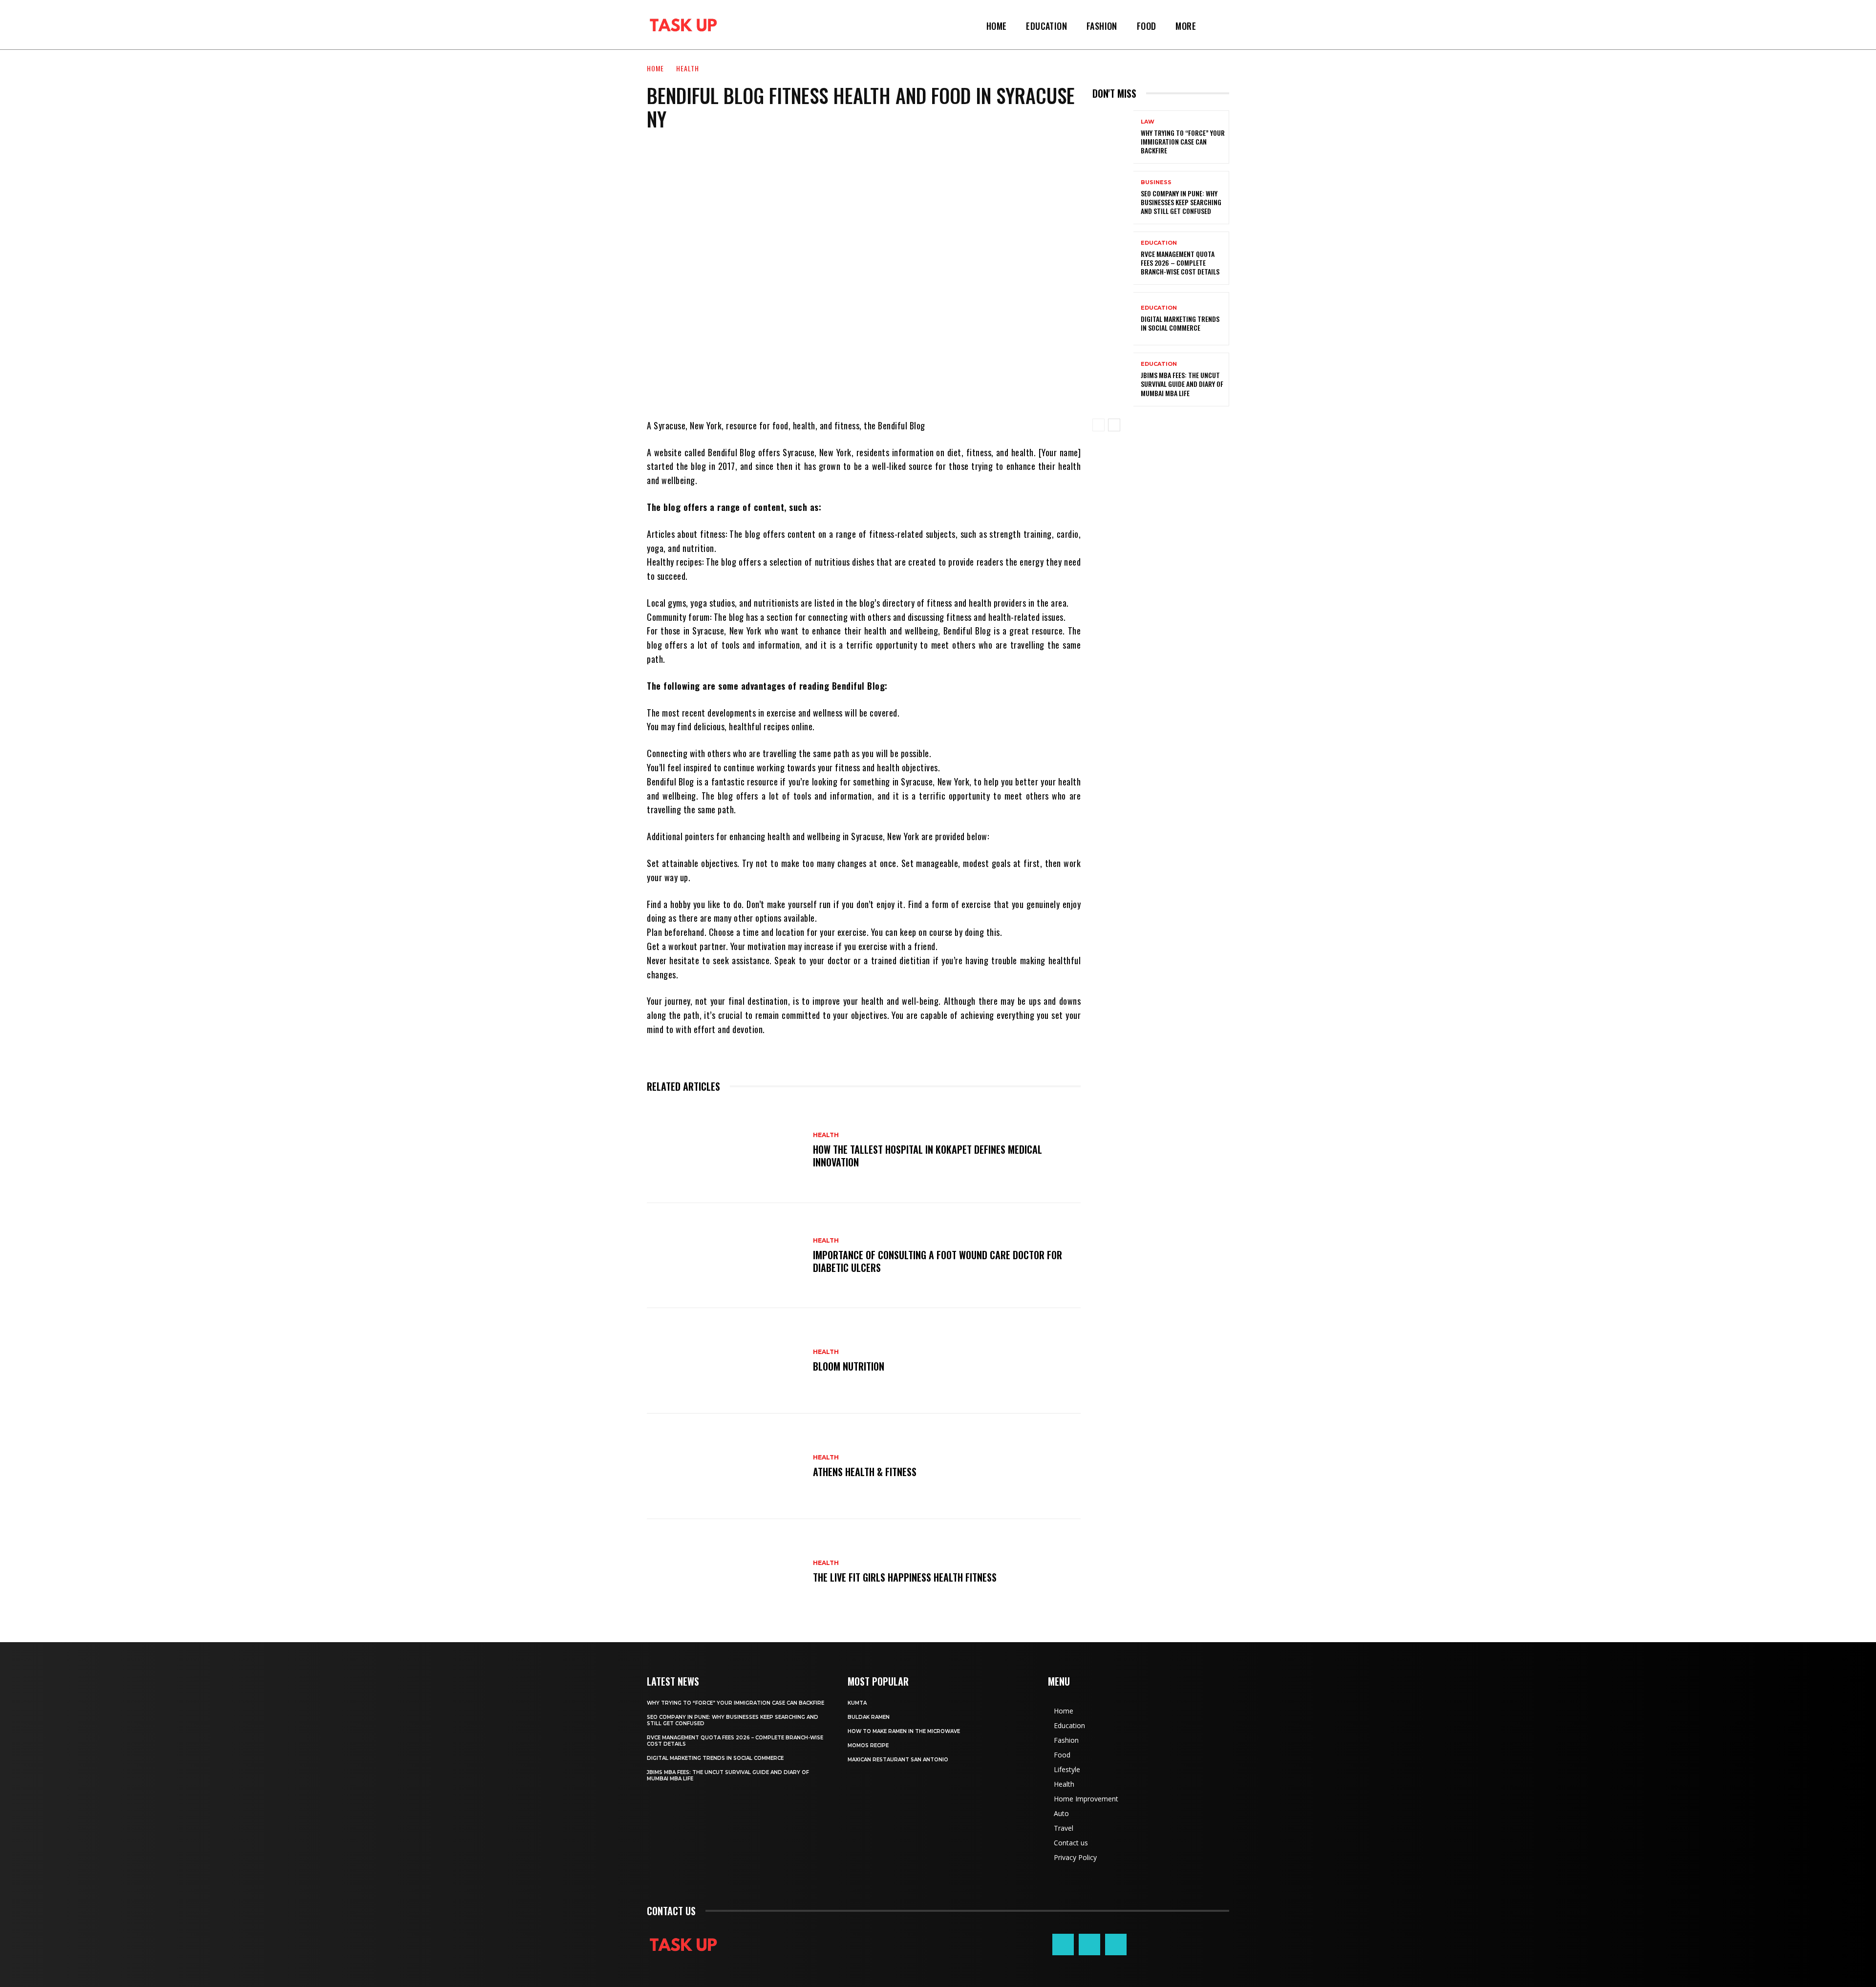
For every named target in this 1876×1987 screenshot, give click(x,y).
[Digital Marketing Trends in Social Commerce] (1113, 319)
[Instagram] (1089, 1945)
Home (655, 68)
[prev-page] (1098, 425)
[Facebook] (1063, 1945)
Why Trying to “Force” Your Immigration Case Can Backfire (1183, 141)
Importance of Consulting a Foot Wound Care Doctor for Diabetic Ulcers (938, 1261)
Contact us (671, 1911)
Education (1159, 243)
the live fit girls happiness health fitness (905, 1577)
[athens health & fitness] (725, 1466)
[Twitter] (1116, 1945)
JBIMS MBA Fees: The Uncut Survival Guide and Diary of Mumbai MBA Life (1182, 384)
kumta (857, 1703)
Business (1156, 182)
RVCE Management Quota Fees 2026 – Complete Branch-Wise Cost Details (1180, 263)
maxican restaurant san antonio (898, 1760)
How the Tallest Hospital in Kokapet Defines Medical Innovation (927, 1156)
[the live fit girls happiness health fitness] (725, 1572)
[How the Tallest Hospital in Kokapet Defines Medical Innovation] (725, 1150)
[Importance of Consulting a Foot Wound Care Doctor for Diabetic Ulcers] (725, 1256)
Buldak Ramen (869, 1717)
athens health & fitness (865, 1472)
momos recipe (868, 1745)
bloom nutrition (849, 1366)
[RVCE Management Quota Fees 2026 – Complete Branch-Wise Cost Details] (1113, 258)
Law (1148, 122)
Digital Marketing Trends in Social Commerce (1180, 323)
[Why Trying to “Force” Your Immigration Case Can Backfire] (1113, 137)
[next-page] (1114, 425)
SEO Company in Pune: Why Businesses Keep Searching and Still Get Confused (1181, 202)
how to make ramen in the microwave (904, 1731)
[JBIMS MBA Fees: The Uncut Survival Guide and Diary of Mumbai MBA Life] (1113, 379)
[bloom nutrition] (725, 1361)
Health (688, 68)
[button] (1217, 26)
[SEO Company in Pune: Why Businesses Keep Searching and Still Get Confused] (1113, 198)
